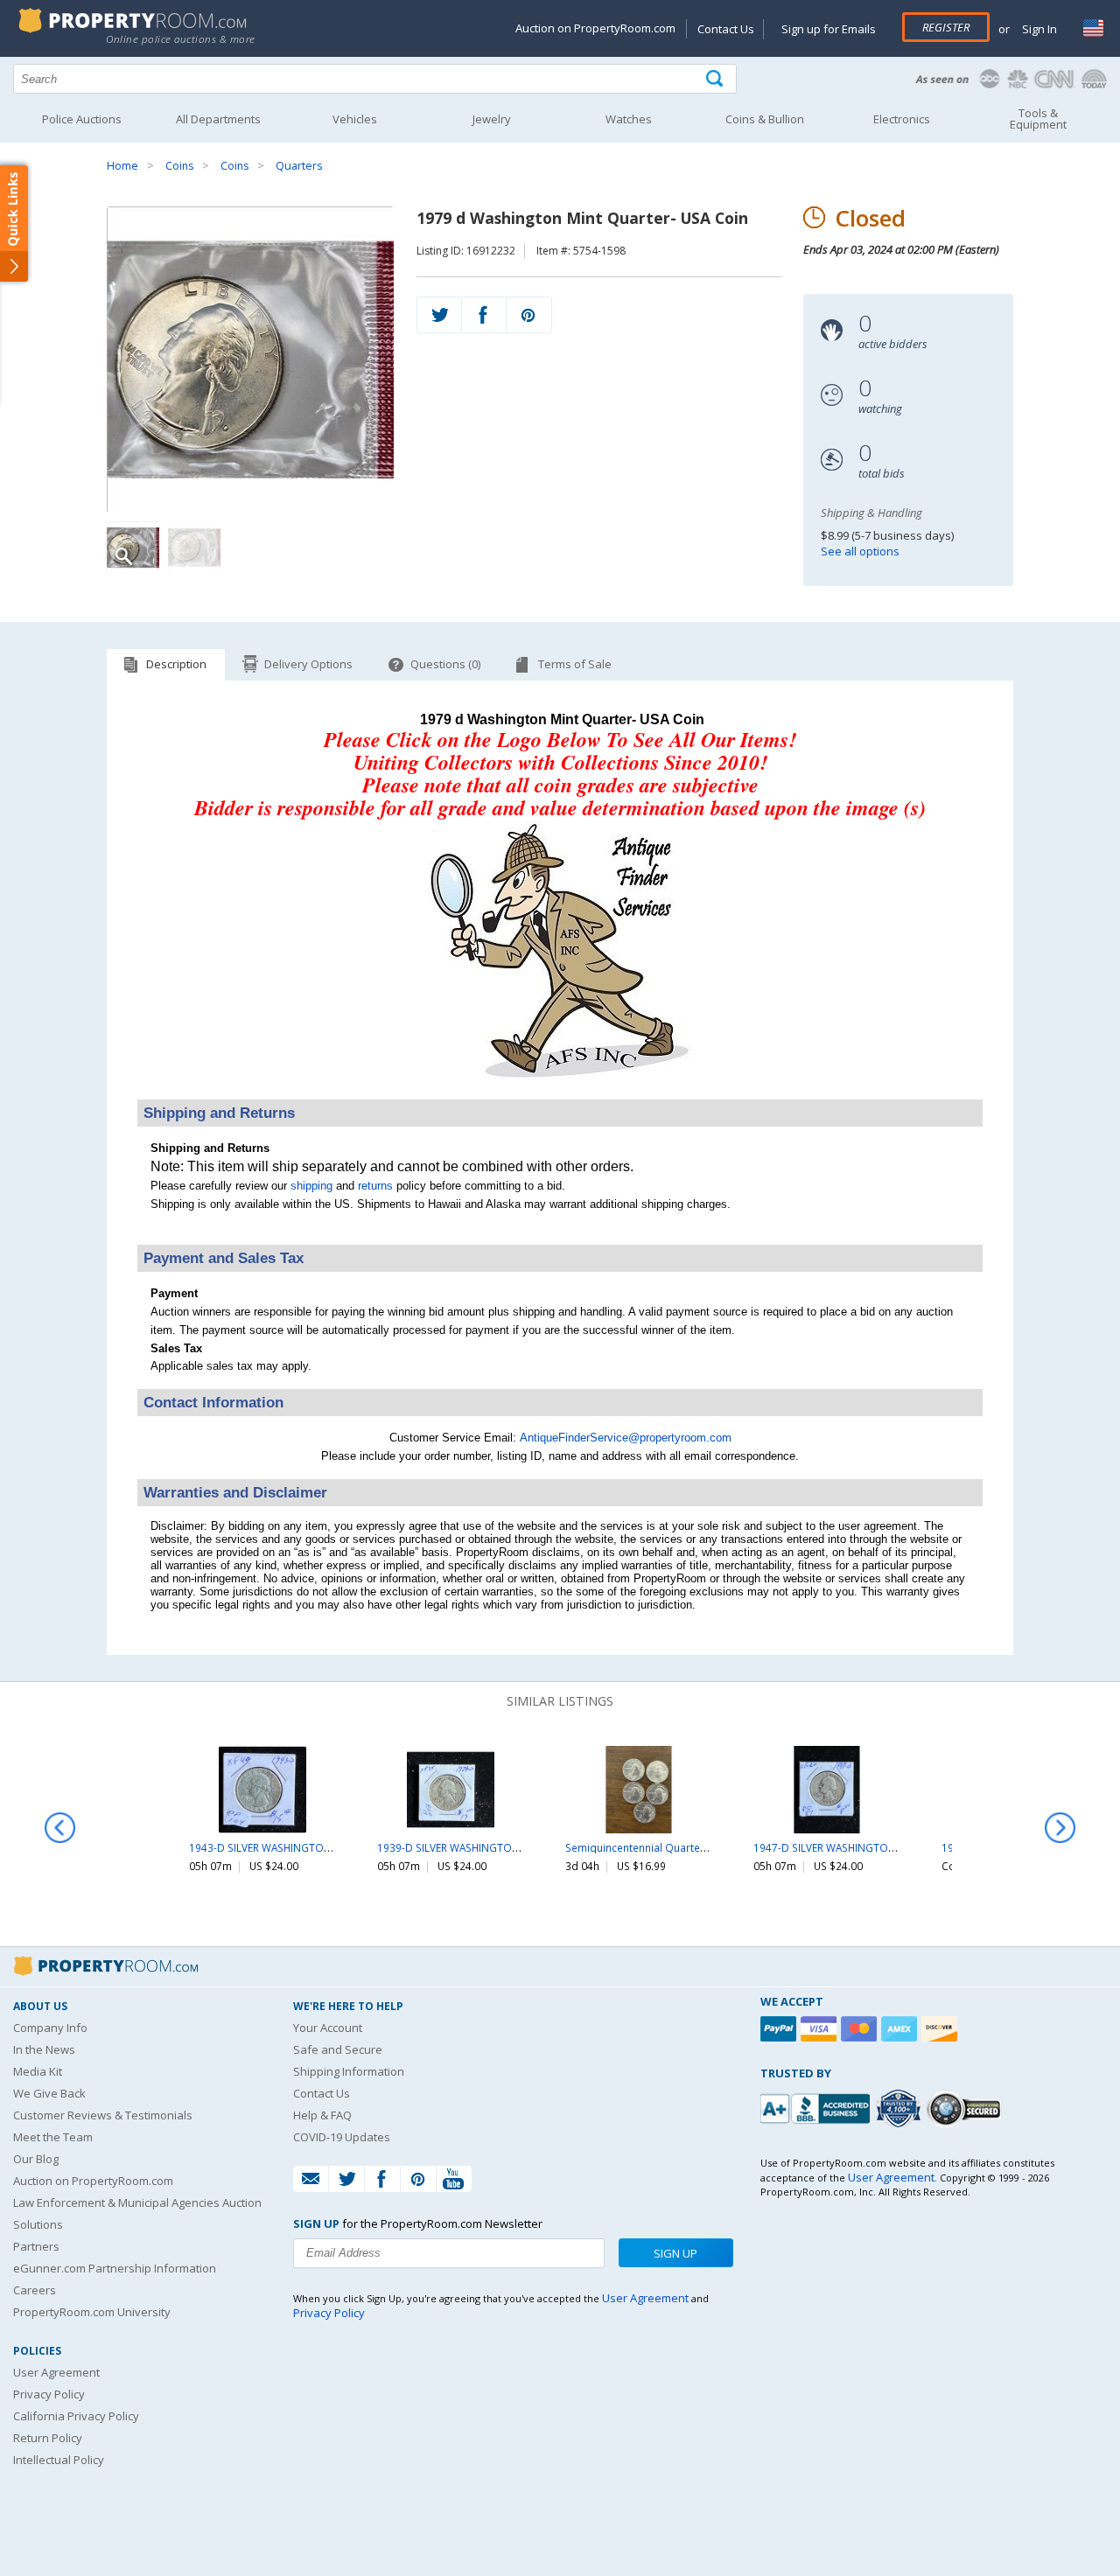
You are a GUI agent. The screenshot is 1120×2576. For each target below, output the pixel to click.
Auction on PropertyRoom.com (595, 28)
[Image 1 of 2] (250, 360)
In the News (44, 2049)
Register (946, 27)
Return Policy (48, 2438)
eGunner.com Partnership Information (115, 2268)
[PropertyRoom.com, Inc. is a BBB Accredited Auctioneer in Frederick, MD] (817, 2107)
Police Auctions (82, 119)
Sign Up (675, 2253)
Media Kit (38, 2071)
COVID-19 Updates (342, 2137)
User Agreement (56, 2372)
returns (375, 1186)
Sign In (1038, 29)
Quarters (299, 166)
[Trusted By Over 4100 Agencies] (900, 2109)
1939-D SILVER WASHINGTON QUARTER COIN (487, 1847)
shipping (311, 1186)
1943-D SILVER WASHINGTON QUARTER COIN (299, 1847)
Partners (36, 2246)
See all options (860, 551)
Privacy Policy (49, 2394)
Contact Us (726, 29)
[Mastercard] (861, 2029)
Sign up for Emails (829, 29)
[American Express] (901, 2029)
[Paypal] (780, 2029)
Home (122, 166)
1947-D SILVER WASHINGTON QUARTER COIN (863, 1847)
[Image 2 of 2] (194, 548)
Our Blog (36, 2159)
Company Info (50, 2028)
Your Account (328, 2028)
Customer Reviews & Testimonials (103, 2115)
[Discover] (941, 2029)
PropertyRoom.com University (92, 2312)
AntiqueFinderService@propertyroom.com (626, 1438)
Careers (35, 2290)
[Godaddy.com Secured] (966, 2108)
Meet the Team (53, 2137)
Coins (179, 166)
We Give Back (49, 2093)
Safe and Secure (338, 2049)
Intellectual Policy (59, 2460)
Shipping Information (349, 2071)
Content (17, 222)
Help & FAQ (322, 2115)
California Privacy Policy (76, 2416)
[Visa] (821, 2029)
